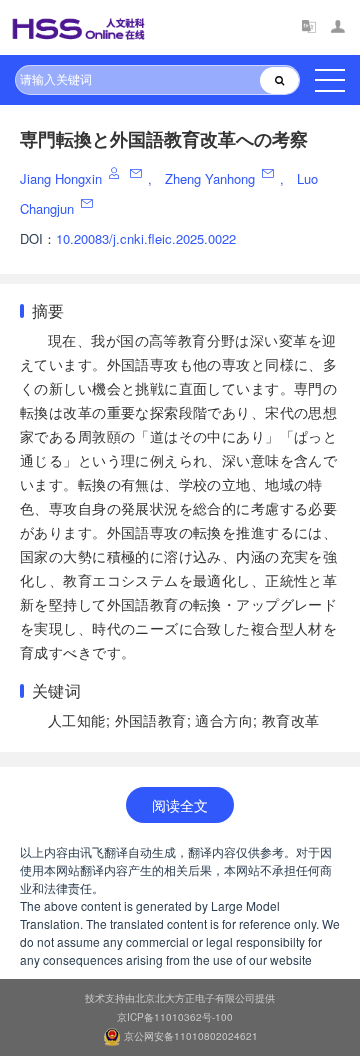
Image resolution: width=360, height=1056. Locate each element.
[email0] (137, 173)
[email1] (269, 173)
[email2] (88, 203)
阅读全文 (180, 805)
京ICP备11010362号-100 (175, 1017)
